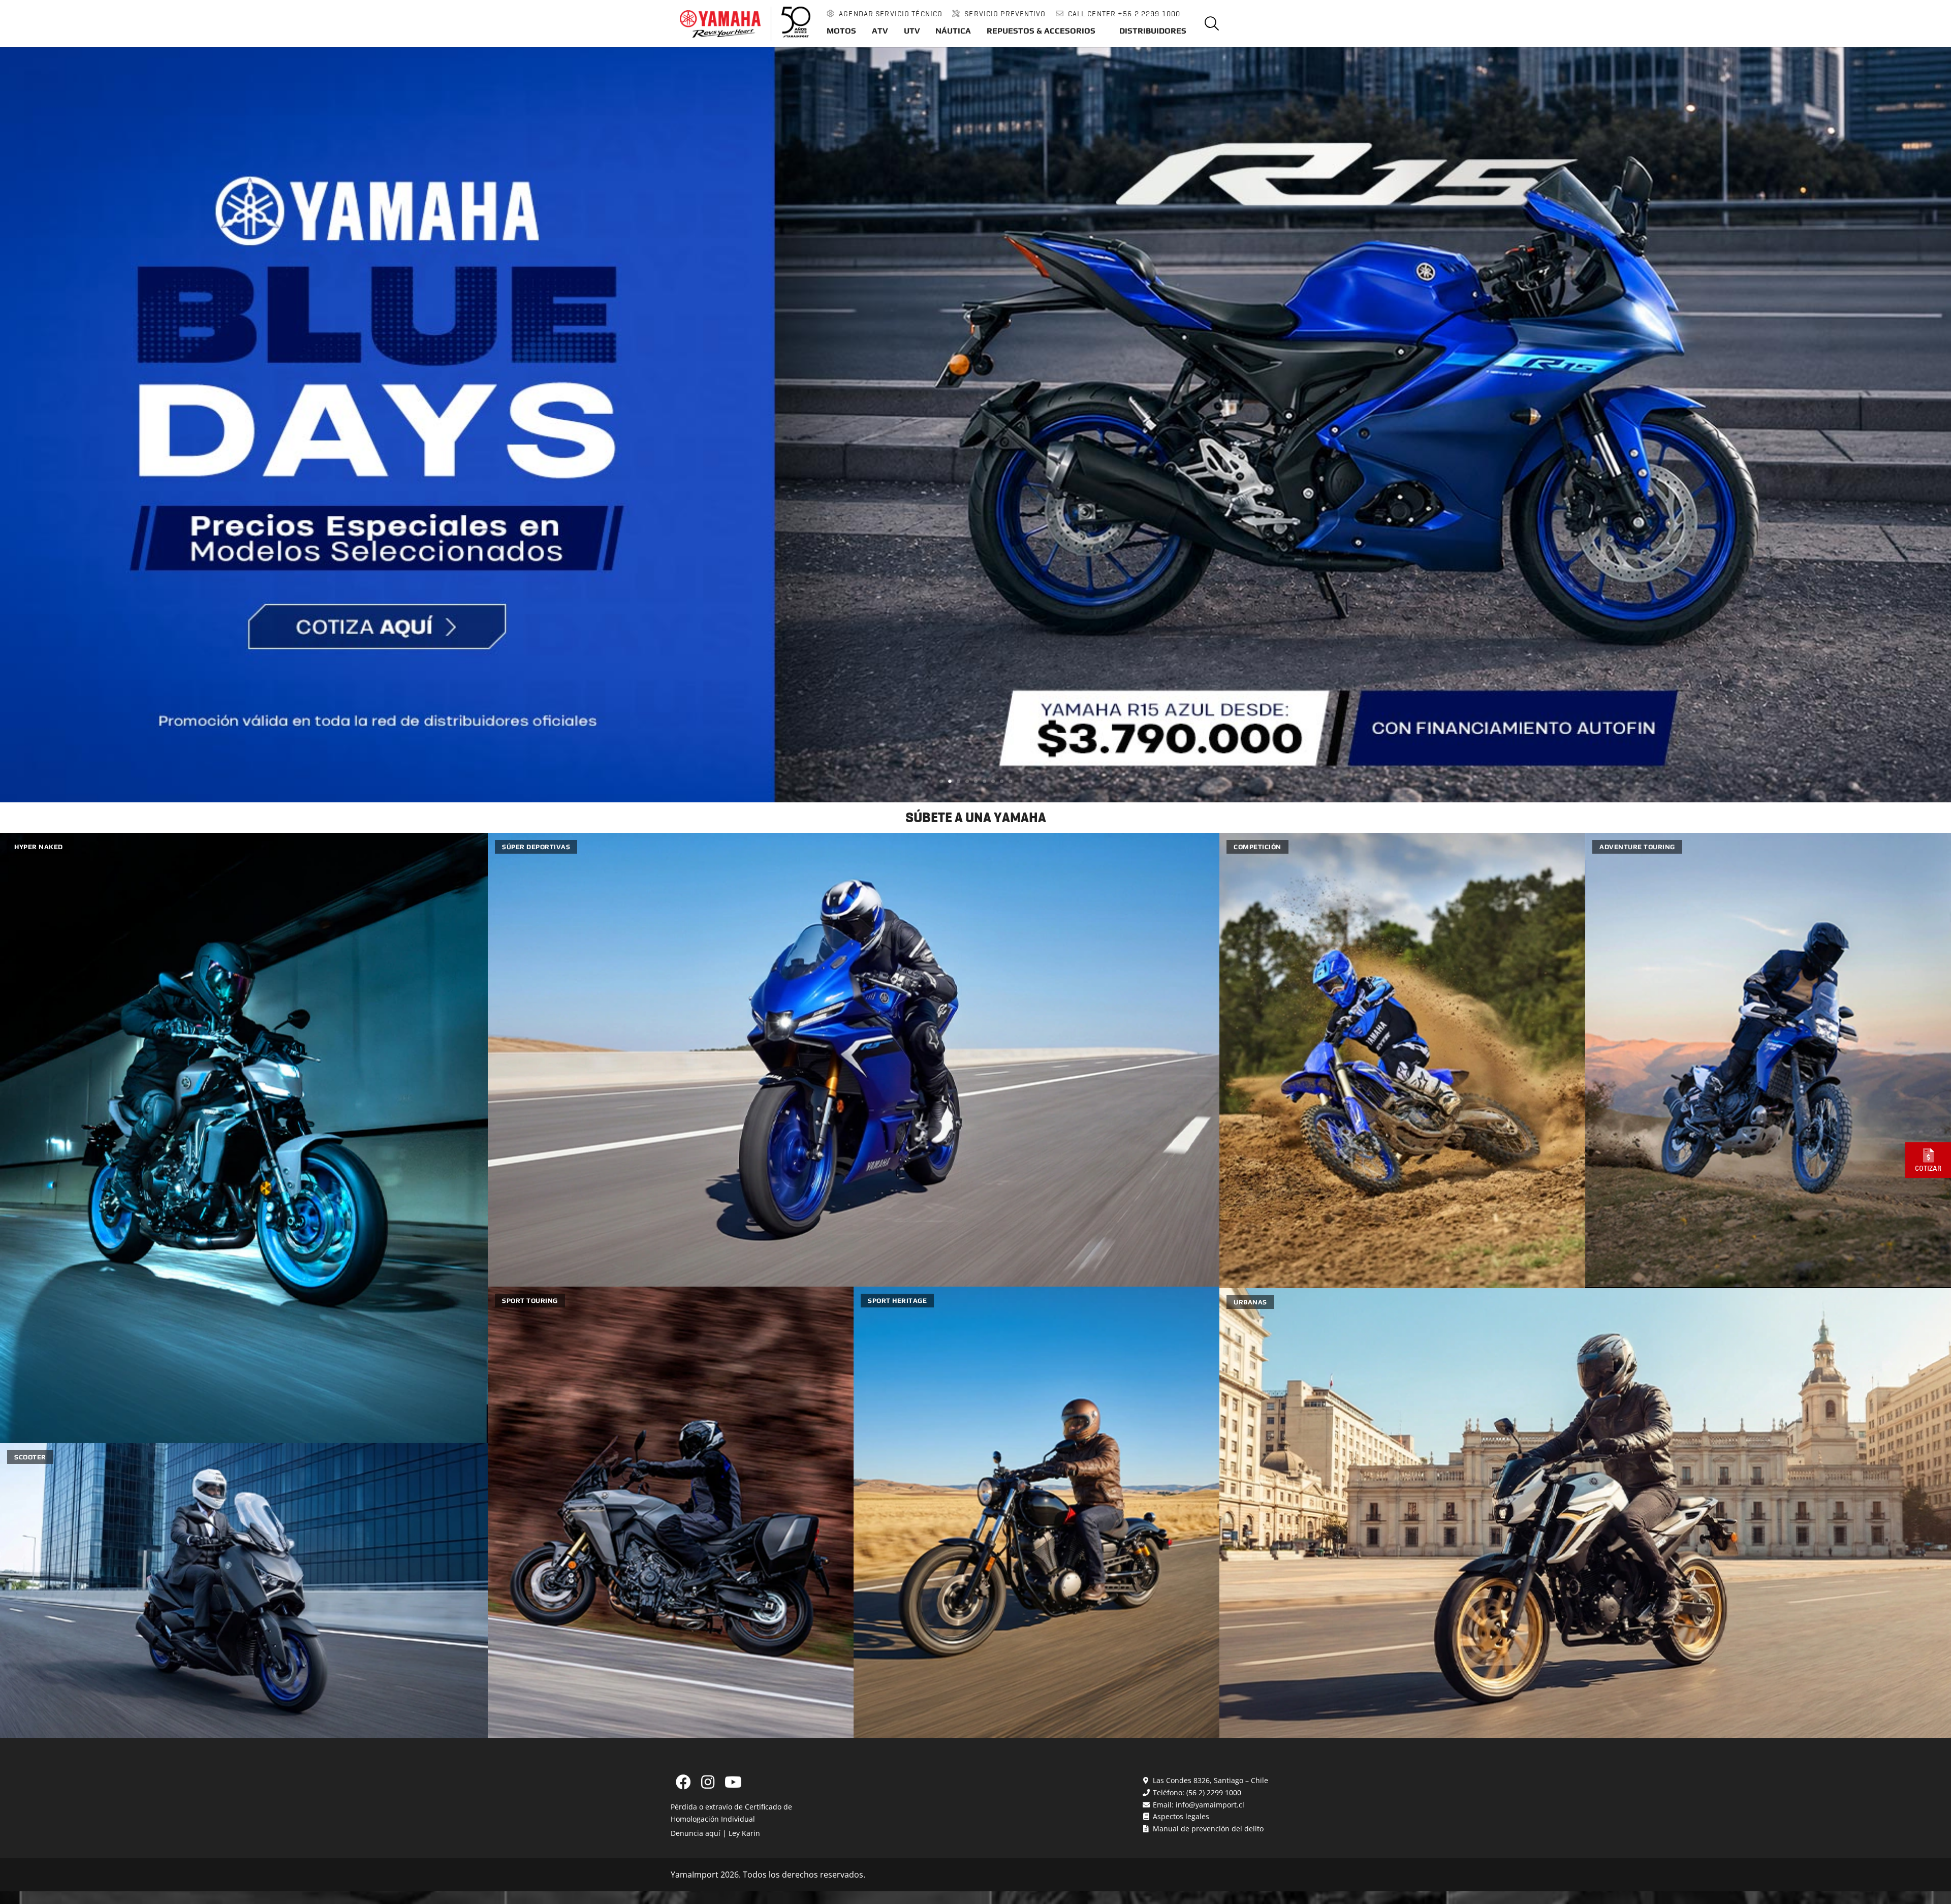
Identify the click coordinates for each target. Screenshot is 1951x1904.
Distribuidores (1153, 31)
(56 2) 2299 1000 (1214, 1792)
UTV (912, 31)
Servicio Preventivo (1005, 14)
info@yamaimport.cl (1210, 1805)
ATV (880, 31)
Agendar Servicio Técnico (891, 14)
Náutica (953, 31)
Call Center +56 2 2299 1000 (1124, 14)
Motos (841, 31)
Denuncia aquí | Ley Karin (715, 1833)
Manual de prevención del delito (1207, 1829)
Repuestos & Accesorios (1041, 31)
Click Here (24, 50)
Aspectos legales (1180, 1816)
